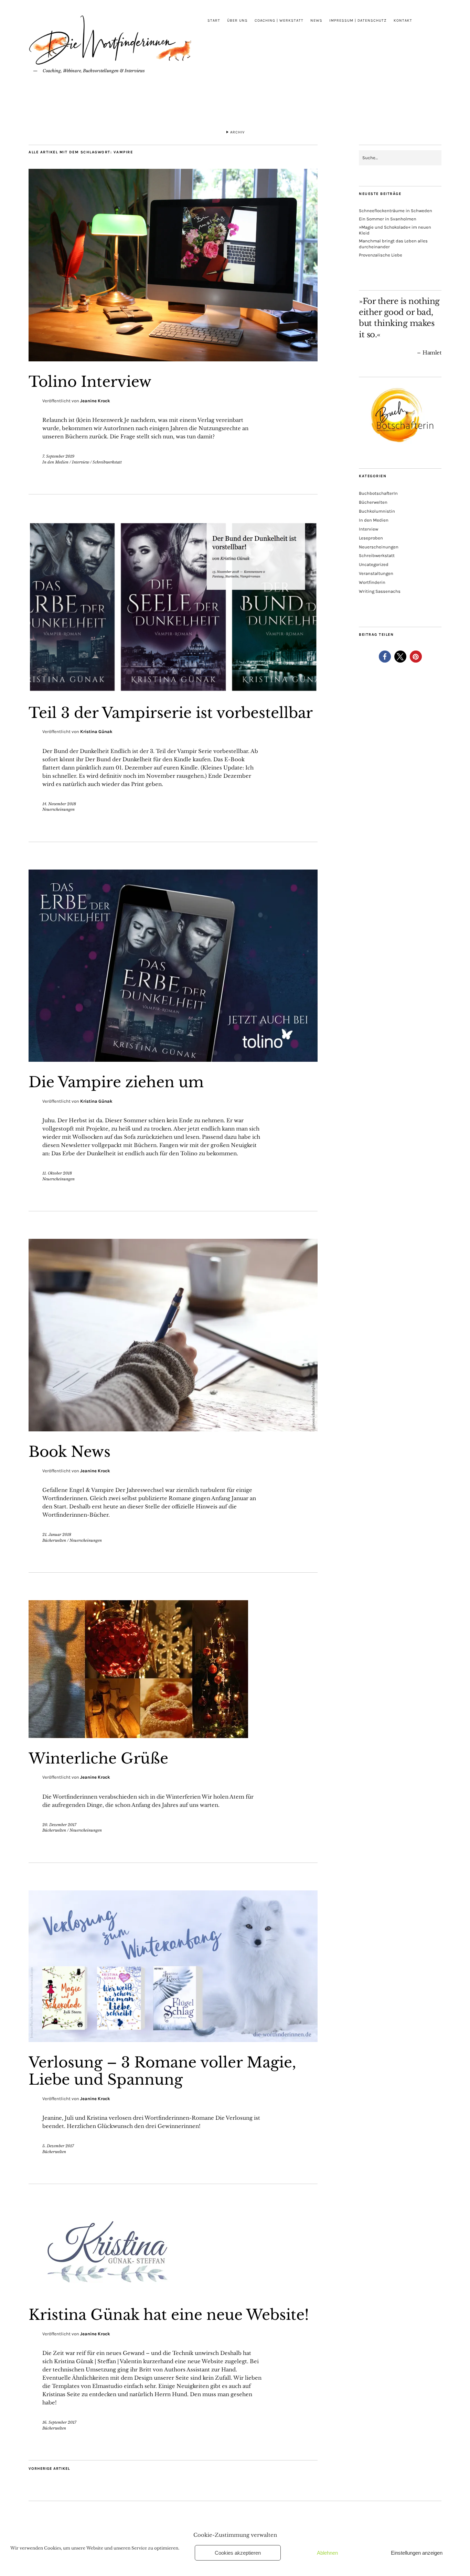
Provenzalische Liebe (381, 255)
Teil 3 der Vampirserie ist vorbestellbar (171, 713)
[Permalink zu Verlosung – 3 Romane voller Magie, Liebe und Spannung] (173, 2040)
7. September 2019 (58, 456)
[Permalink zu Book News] (173, 1429)
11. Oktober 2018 (57, 1173)
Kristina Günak (96, 732)
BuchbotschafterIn (378, 493)
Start (214, 20)
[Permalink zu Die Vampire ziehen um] (173, 1060)
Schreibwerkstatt (107, 462)
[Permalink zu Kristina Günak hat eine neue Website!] (111, 2292)
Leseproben (371, 538)
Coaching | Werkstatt (279, 20)
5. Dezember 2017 (58, 2146)
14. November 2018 (59, 804)
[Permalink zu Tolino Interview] (173, 359)
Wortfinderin (372, 582)
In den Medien (55, 462)
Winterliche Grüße (98, 1758)
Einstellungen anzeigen (417, 2553)
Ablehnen (327, 2553)
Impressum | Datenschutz (358, 20)
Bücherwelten (54, 1540)
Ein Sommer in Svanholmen (388, 219)
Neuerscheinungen (58, 809)
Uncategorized (374, 564)
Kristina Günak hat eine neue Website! (169, 2315)
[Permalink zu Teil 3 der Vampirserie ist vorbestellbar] (173, 690)
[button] (385, 657)
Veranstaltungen (376, 573)
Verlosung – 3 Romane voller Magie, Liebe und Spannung (162, 2071)
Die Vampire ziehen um (116, 1082)
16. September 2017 (59, 2422)
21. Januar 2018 (57, 1535)
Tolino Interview (90, 382)
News (316, 20)
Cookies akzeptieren (238, 2553)
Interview (81, 462)
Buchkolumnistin (377, 511)
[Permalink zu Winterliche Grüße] (138, 1736)
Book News (70, 1452)
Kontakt (403, 20)
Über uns (237, 20)
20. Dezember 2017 (59, 1825)
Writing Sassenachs (380, 591)
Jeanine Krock (95, 401)
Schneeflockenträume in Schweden (396, 211)
